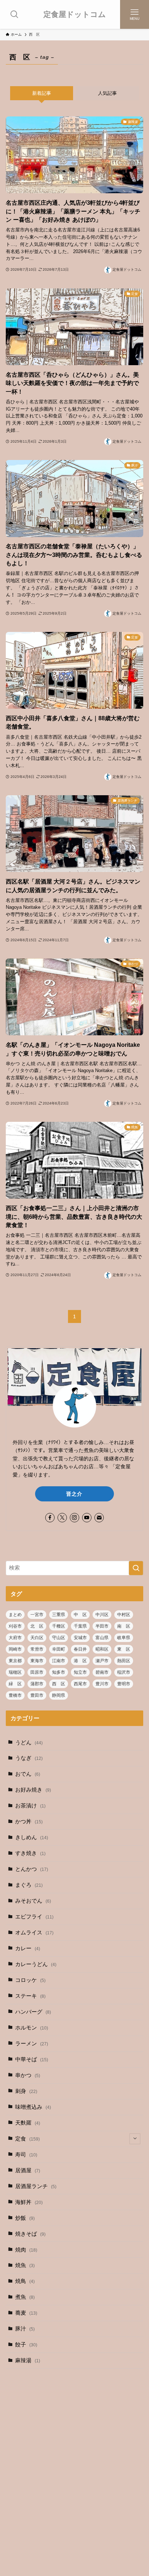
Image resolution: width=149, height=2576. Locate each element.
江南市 (59, 1661)
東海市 (37, 1661)
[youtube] (87, 1518)
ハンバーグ (33, 2012)
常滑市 (37, 1649)
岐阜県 (124, 1638)
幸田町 (59, 1649)
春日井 (80, 1649)
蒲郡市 (37, 1684)
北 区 (37, 1626)
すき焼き (30, 1853)
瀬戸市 (102, 1661)
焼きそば (30, 2234)
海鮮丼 (29, 2202)
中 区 (80, 1615)
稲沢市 (124, 1672)
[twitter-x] (62, 1518)
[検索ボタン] (14, 14)
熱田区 (124, 1661)
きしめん (32, 1837)
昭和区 (102, 1649)
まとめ (15, 1615)
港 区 (80, 1661)
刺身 (26, 2091)
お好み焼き (33, 1790)
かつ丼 (29, 1822)
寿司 (26, 2155)
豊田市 (37, 1695)
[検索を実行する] (136, 1568)
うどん (29, 1743)
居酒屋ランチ (36, 2186)
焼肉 (26, 2250)
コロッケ (30, 1980)
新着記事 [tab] (42, 93)
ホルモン (32, 2028)
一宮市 (37, 1615)
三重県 (59, 1615)
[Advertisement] (74, 2454)
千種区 (59, 1626)
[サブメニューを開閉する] (135, 2139)
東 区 (124, 1649)
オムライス (34, 1933)
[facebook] (50, 1518)
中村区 (124, 1615)
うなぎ (29, 1758)
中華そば (32, 2059)
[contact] (99, 1518)
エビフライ (34, 1917)
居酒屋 (28, 2170)
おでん (28, 1774)
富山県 (102, 1638)
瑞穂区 (15, 1672)
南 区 (124, 1626)
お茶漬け (30, 1806)
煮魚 (25, 2297)
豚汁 (25, 2329)
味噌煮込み (33, 2107)
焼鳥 (25, 2281)
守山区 (59, 1638)
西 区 (59, 1684)
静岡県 (59, 1695)
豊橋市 (15, 1695)
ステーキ (30, 1996)
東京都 (15, 1661)
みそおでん (33, 1901)
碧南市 (102, 1672)
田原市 (37, 1672)
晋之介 (74, 1494)
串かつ (28, 2075)
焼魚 (25, 2265)
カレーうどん (36, 1964)
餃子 (26, 2345)
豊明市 (124, 1684)
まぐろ (29, 1885)
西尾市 (80, 1684)
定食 (27, 2139)
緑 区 (15, 1684)
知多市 (59, 1672)
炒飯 (25, 2218)
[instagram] (74, 1518)
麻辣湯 (28, 2360)
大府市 (15, 1638)
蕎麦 (26, 2313)
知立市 (80, 1672)
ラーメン (32, 2044)
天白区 (37, 1638)
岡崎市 (15, 1649)
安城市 (80, 1638)
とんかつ (32, 1869)
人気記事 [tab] (107, 93)
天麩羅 (28, 2123)
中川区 (102, 1615)
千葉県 (80, 1626)
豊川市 (102, 1684)
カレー (28, 1948)
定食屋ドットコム (75, 15)
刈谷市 (15, 1626)
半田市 (102, 1626)
